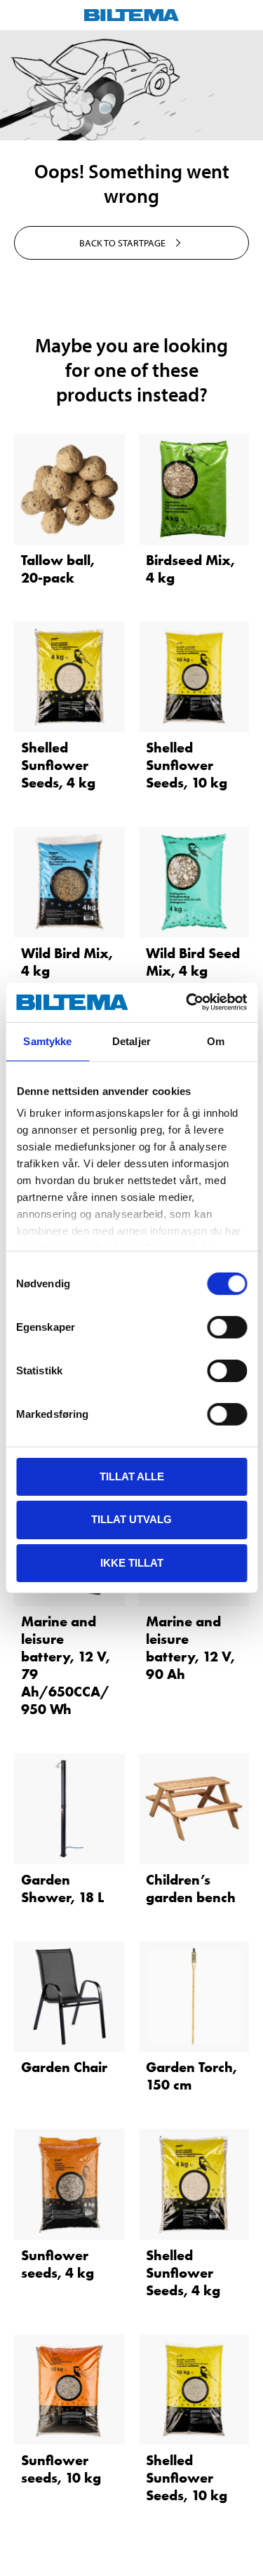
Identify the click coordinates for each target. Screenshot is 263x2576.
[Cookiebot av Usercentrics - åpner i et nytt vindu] (187, 1002)
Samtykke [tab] (47, 1041)
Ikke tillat (132, 1563)
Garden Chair (64, 2067)
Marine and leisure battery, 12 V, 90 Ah (190, 1648)
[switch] (227, 1327)
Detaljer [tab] (131, 1041)
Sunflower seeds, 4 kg (58, 2264)
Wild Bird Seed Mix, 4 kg (193, 962)
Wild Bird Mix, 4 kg (67, 962)
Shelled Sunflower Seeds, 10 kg (187, 765)
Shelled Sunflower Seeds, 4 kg (58, 765)
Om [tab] (216, 1041)
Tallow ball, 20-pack (58, 569)
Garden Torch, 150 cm (191, 2076)
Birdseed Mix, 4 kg (190, 569)
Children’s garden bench (191, 1888)
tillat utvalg (131, 1519)
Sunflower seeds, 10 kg (61, 2469)
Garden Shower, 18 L (62, 1888)
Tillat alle (132, 1476)
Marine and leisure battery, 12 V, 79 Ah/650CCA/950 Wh (66, 1665)
